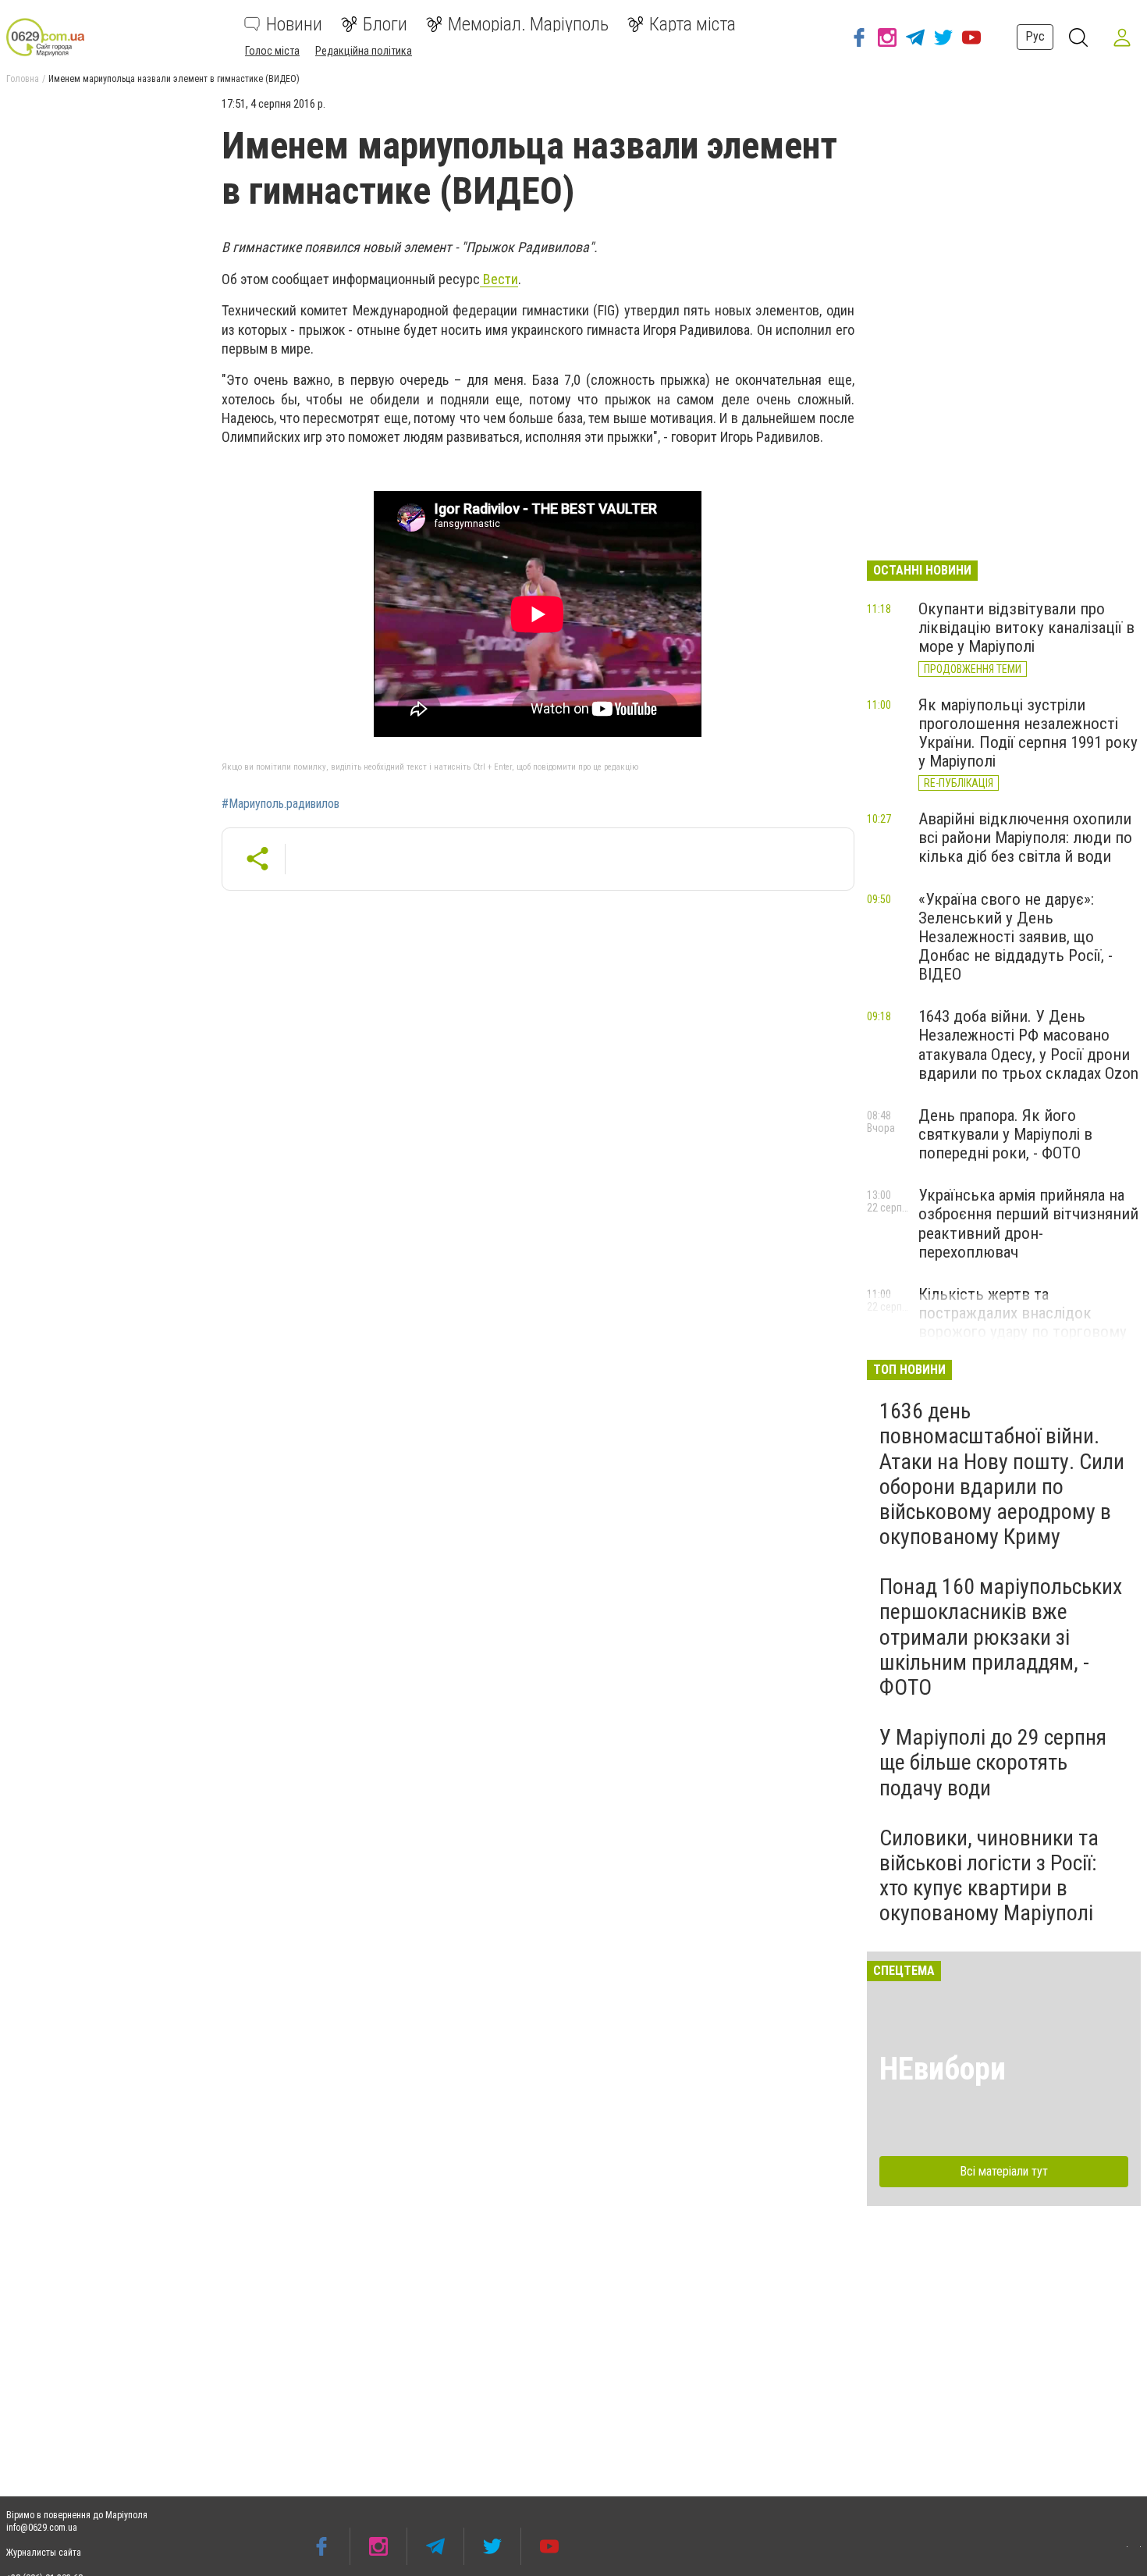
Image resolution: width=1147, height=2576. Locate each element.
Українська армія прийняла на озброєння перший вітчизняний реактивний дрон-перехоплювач (1028, 1223)
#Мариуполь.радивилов (281, 804)
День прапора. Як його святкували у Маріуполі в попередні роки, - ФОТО (1005, 1134)
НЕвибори (943, 2069)
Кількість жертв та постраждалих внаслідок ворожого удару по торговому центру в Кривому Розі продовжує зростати (1023, 1332)
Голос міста (272, 51)
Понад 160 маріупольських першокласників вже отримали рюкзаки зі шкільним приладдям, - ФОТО (1001, 1637)
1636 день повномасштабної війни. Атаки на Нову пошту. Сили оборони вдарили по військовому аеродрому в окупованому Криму (1002, 1474)
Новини (294, 24)
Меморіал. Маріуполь (528, 24)
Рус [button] (1035, 36)
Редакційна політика (364, 51)
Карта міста (692, 24)
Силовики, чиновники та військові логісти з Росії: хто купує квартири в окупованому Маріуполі (989, 1876)
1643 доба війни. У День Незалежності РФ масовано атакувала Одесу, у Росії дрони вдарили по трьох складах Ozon (1028, 1044)
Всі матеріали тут (1004, 2171)
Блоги (385, 24)
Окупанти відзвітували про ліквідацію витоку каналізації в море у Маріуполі (1026, 628)
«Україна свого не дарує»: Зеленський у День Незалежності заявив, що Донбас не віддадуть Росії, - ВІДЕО (1016, 937)
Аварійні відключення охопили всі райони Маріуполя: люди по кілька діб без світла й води (1025, 838)
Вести (499, 279)
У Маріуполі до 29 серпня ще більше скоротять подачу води (993, 1762)
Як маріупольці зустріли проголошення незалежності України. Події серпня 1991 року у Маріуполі (1028, 733)
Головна (23, 79)
